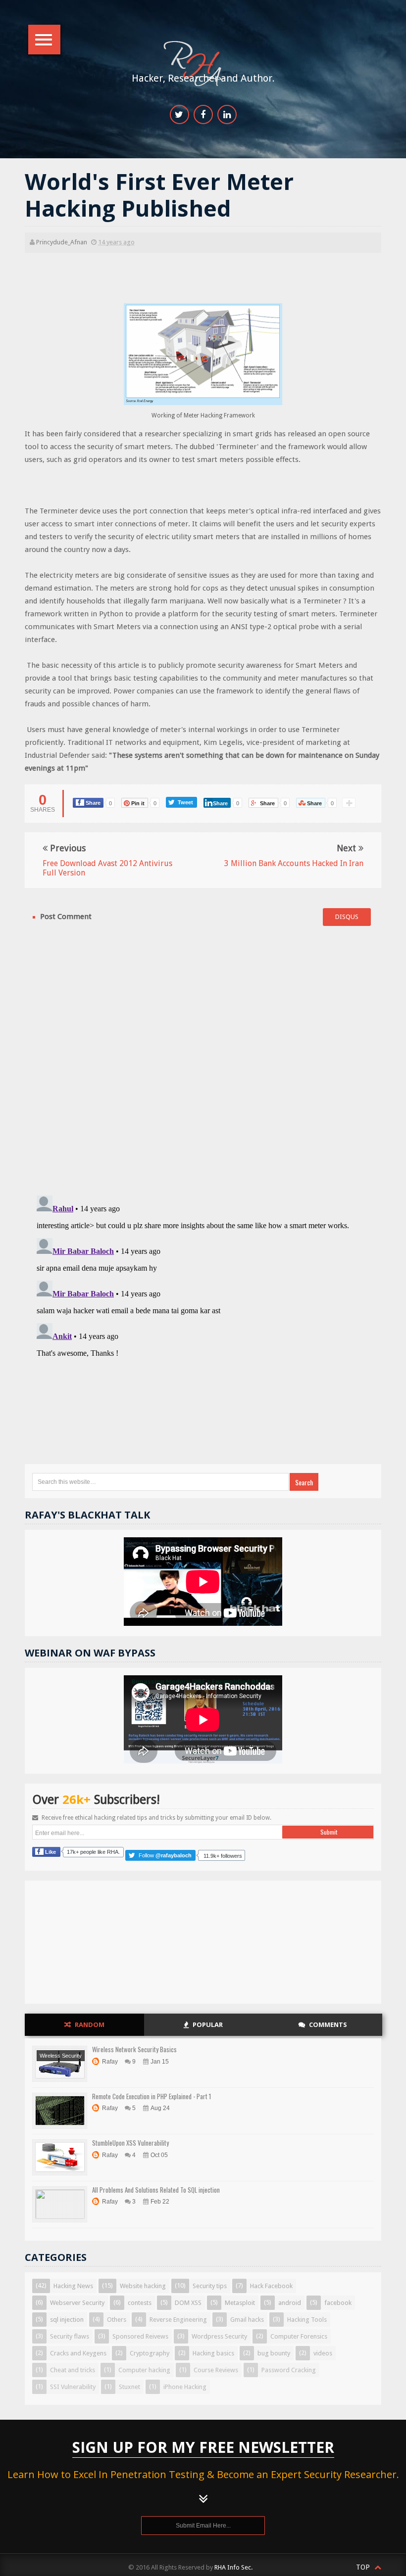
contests (140, 2303)
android (290, 2303)
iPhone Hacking (185, 2387)
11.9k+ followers (223, 1856)
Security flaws (70, 2336)
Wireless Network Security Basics (134, 2049)
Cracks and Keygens (78, 2353)
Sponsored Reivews (140, 2336)
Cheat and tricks (73, 2370)
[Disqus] (203, 1059)
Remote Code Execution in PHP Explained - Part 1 (152, 2096)
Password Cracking (289, 2370)
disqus (347, 917)
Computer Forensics (299, 2336)
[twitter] (179, 115)
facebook (338, 2303)
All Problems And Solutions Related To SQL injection (156, 2190)
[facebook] (203, 115)
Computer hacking (144, 2370)
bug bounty (274, 2353)
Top (364, 2567)
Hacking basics (213, 2353)
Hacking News (73, 2286)
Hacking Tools (307, 2320)
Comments (328, 2024)
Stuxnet (129, 2387)
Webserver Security (77, 2303)
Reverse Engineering (178, 2320)
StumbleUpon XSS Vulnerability (130, 2143)
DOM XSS (188, 2303)
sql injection (67, 2320)
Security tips (210, 2286)
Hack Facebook (271, 2286)
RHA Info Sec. (233, 2567)
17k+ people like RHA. (93, 1852)
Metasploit (240, 2303)
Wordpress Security (219, 2336)
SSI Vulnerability (73, 2387)
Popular (208, 2024)
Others (117, 2320)
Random (90, 2024)
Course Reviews (216, 2370)
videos (323, 2353)
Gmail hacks (247, 2320)
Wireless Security (61, 2056)
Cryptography (150, 2353)
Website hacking (143, 2286)
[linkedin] (227, 115)
